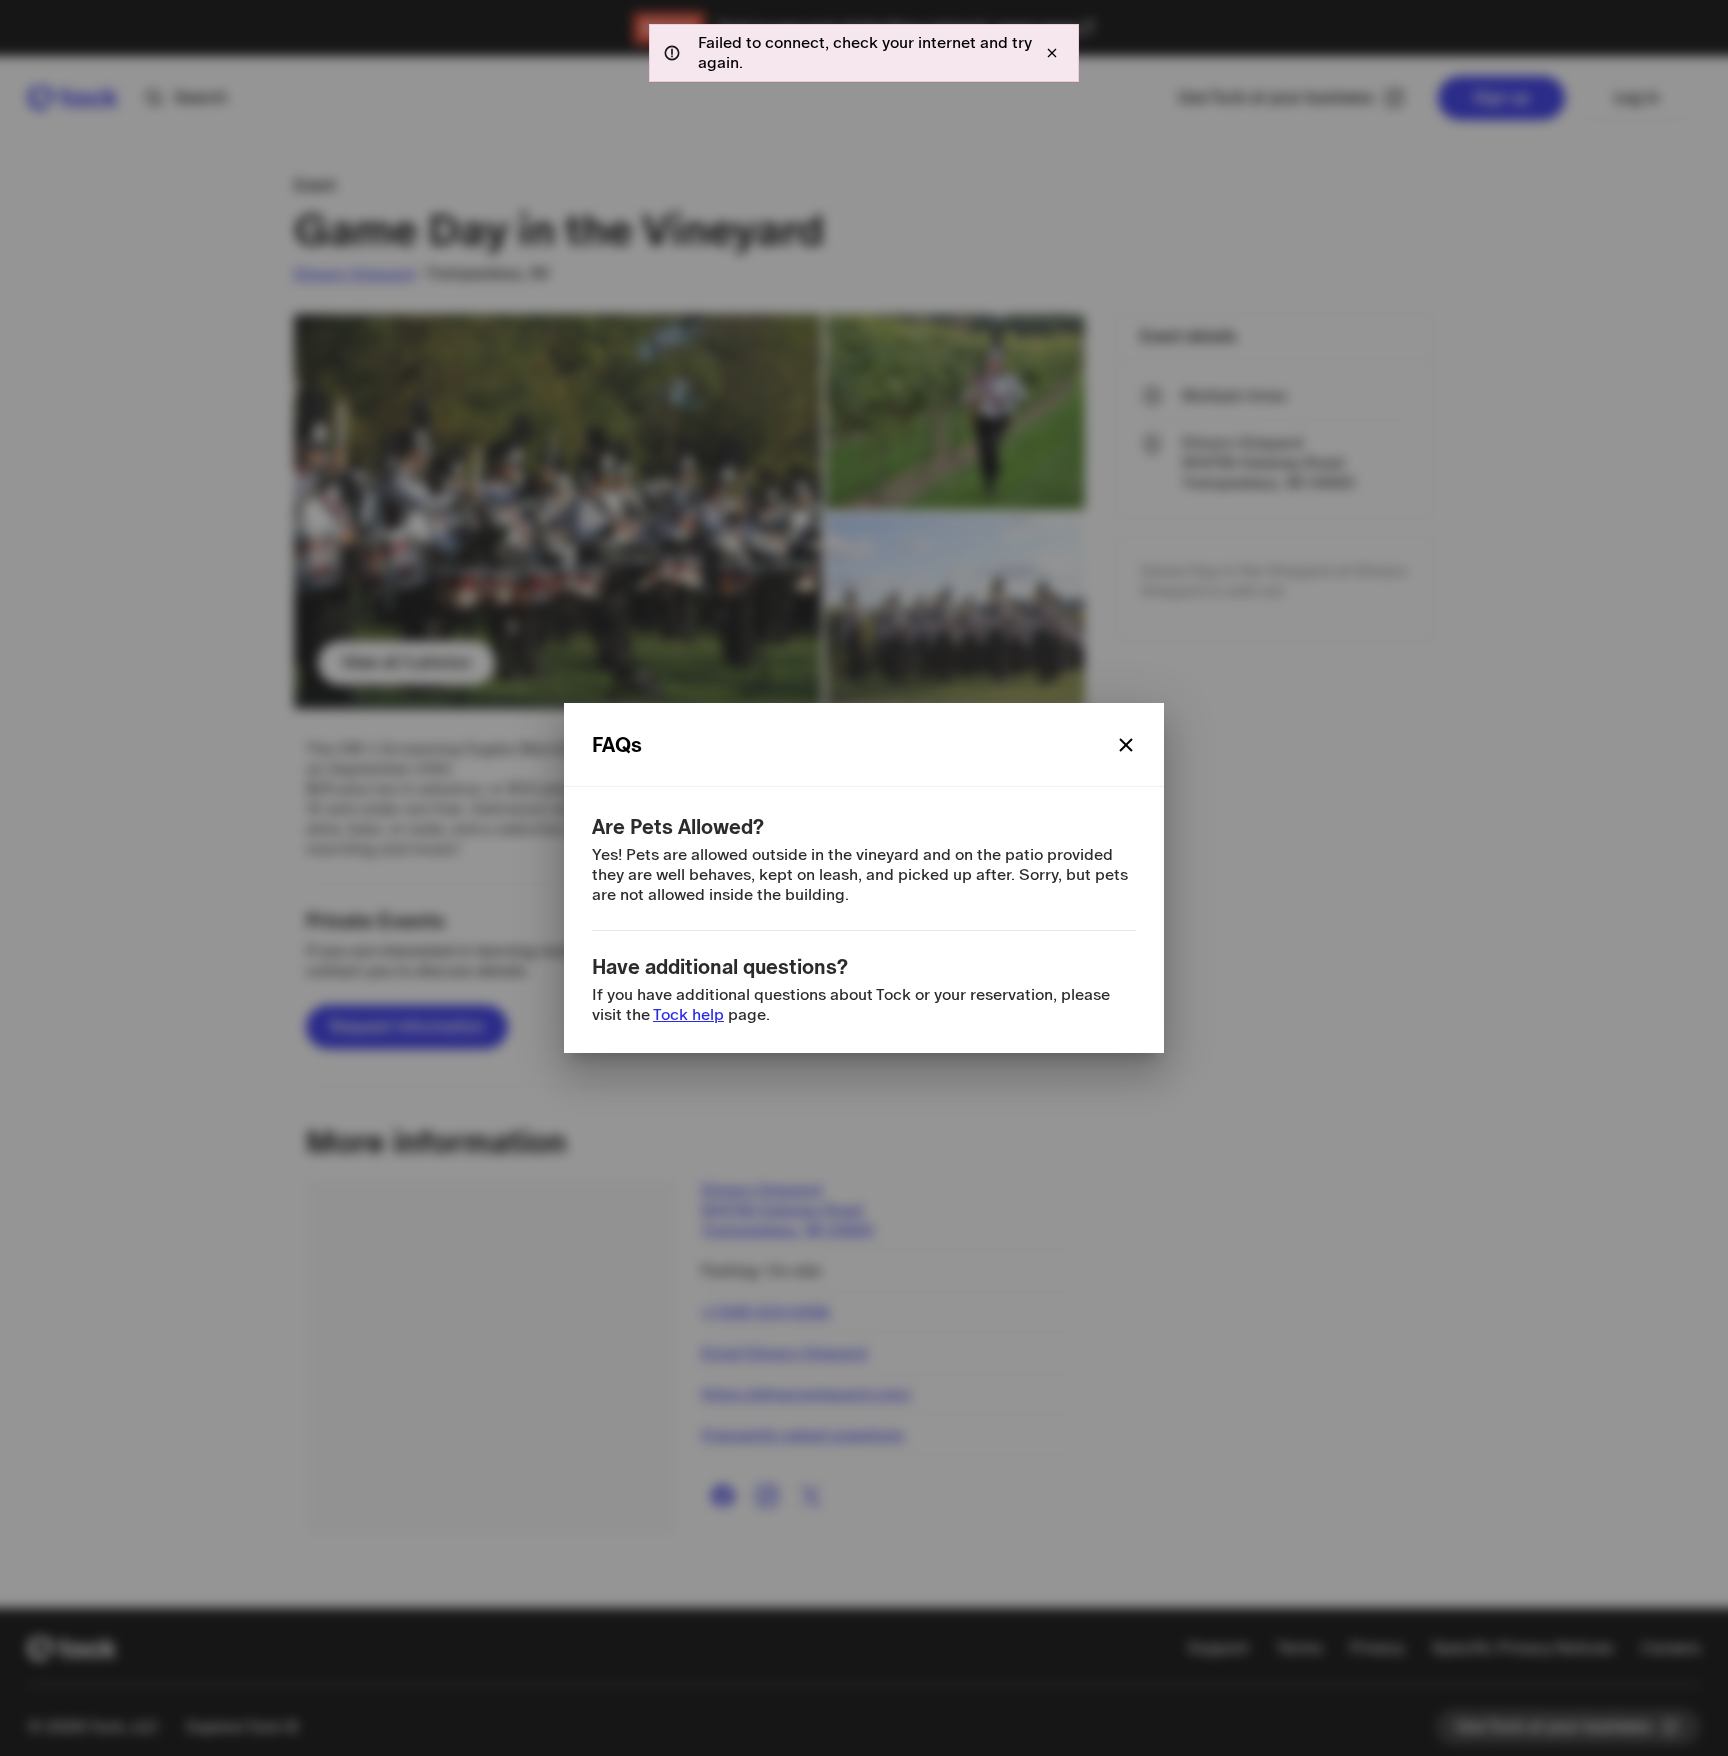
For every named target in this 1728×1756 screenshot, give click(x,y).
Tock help (688, 1014)
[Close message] (1052, 53)
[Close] (1126, 745)
